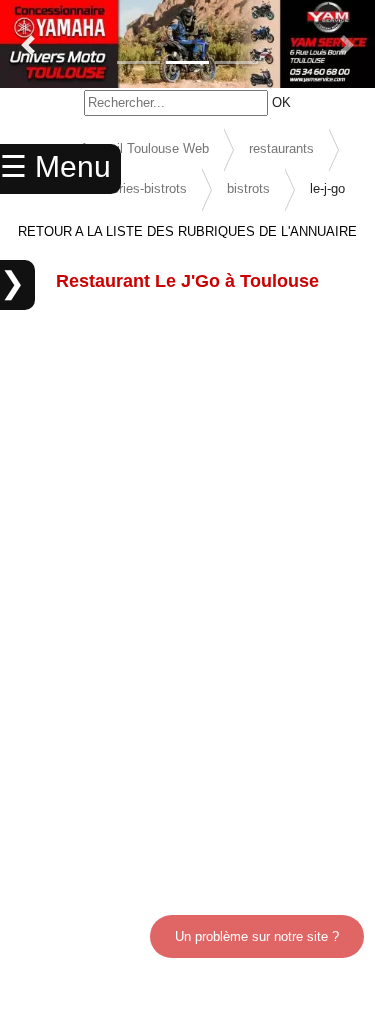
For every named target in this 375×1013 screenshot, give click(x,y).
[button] (28, 45)
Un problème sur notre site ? (257, 936)
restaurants (281, 148)
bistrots (248, 188)
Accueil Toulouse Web (144, 148)
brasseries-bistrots (133, 188)
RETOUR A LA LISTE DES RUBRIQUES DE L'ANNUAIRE (187, 231)
